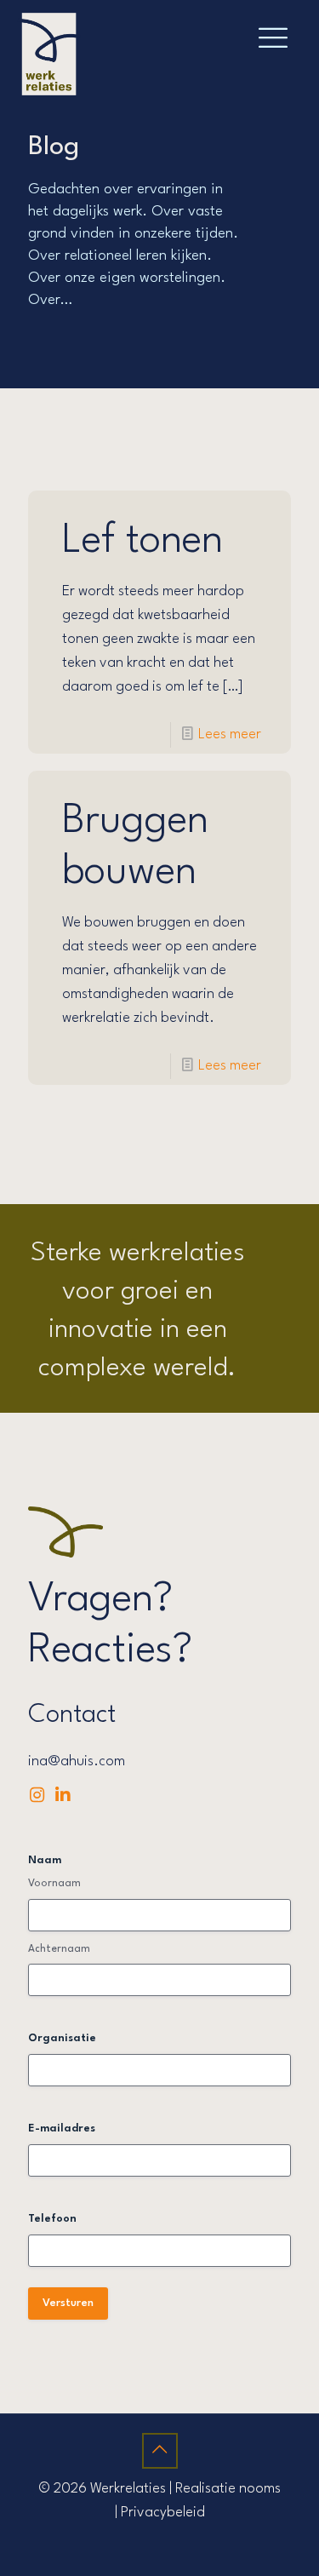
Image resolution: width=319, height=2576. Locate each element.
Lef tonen (142, 541)
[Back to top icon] (160, 2451)
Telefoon (52, 2219)
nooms (260, 2489)
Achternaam (59, 1949)
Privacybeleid (163, 2513)
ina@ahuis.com (77, 1761)
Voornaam (54, 1884)
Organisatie (62, 2038)
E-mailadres (62, 2128)
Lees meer (230, 734)
